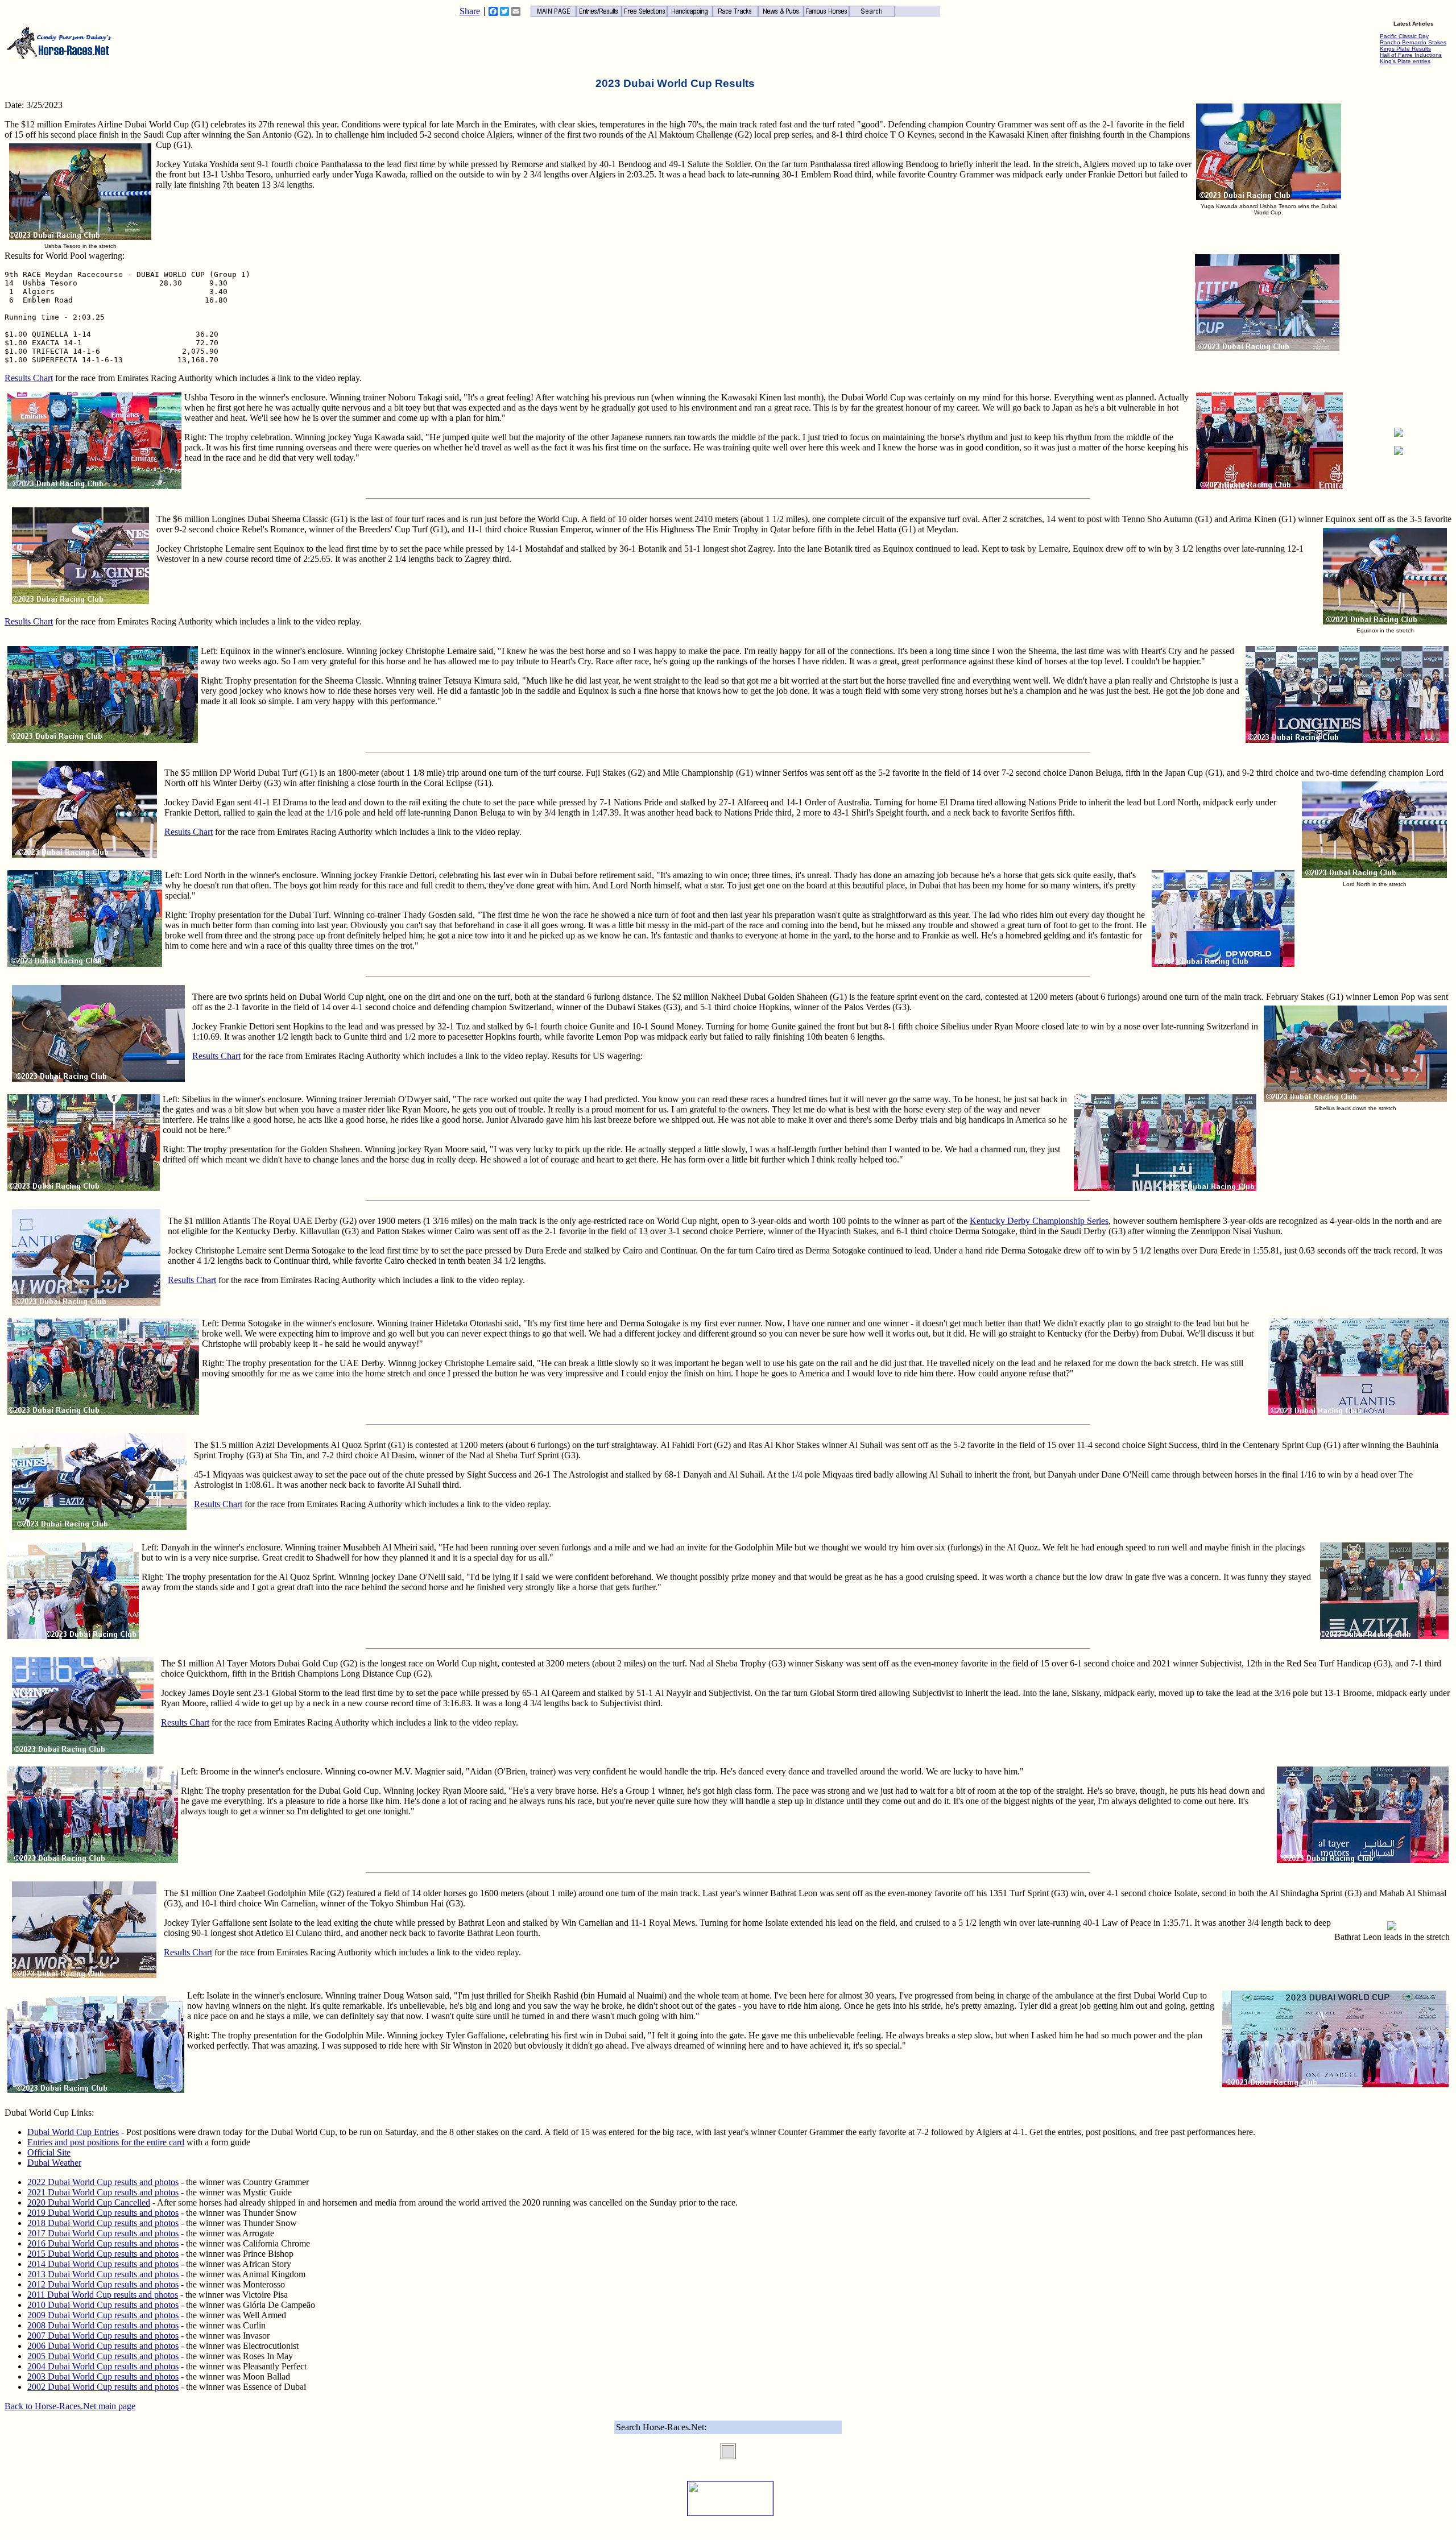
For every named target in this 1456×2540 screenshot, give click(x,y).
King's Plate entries (1405, 61)
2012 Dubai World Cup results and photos (103, 2284)
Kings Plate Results (1405, 49)
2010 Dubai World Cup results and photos (103, 2305)
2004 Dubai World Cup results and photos (103, 2366)
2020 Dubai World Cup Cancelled (89, 2202)
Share (470, 11)
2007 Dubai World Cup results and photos (103, 2336)
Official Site (49, 2152)
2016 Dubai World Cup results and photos (103, 2243)
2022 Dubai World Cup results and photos (103, 2182)
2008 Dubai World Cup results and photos (103, 2325)
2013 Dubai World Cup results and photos (103, 2274)
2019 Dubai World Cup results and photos (103, 2213)
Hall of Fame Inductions (1411, 55)
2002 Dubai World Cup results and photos (103, 2387)
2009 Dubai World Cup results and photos (103, 2315)
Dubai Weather (54, 2163)
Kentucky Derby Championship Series (1039, 1221)
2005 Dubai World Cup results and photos (103, 2356)
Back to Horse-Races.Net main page (70, 2406)
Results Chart (29, 378)
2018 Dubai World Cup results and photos (103, 2223)
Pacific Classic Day (1404, 36)
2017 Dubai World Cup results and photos (103, 2233)
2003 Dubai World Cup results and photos (103, 2376)
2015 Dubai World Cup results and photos (103, 2254)
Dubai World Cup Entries (73, 2132)
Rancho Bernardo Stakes (1413, 42)
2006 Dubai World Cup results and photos (103, 2346)
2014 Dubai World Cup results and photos (103, 2264)
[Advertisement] (1399, 248)
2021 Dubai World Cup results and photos (103, 2192)
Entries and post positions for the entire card (106, 2142)
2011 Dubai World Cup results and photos (103, 2295)
